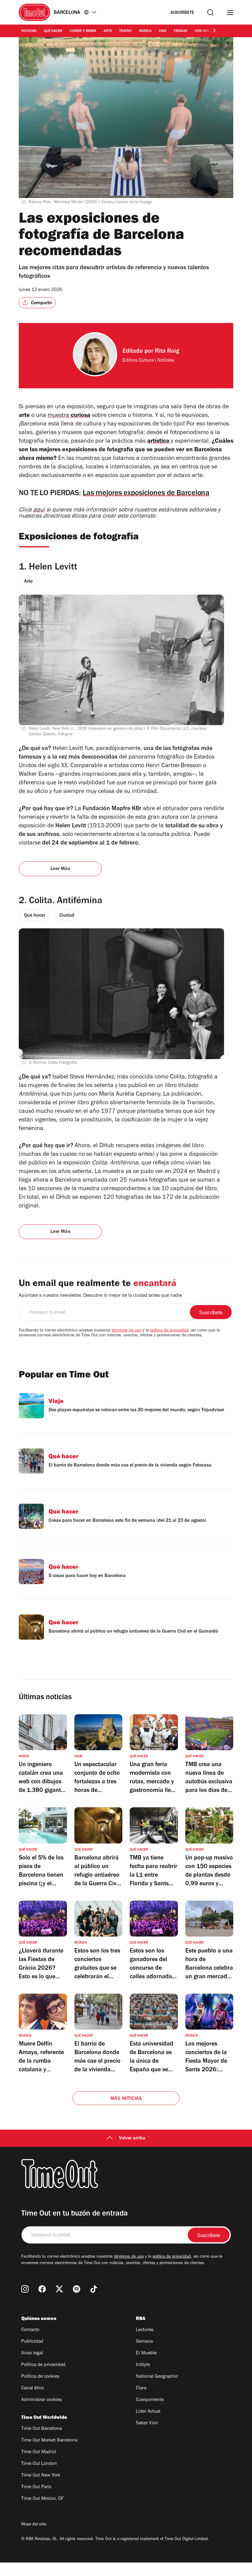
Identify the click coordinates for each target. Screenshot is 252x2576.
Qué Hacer (53, 31)
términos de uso (126, 1331)
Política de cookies (40, 2377)
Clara (141, 2388)
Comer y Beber (83, 31)
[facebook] (42, 2289)
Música (145, 31)
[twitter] (59, 2289)
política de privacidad (169, 1331)
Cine (163, 31)
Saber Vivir (147, 2423)
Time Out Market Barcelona (49, 2441)
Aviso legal (32, 2353)
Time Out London (39, 2464)
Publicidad (32, 2342)
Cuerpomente (150, 2400)
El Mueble (146, 2353)
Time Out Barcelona (41, 2429)
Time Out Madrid (39, 2452)
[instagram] (25, 2289)
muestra (69, 416)
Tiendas (181, 31)
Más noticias (126, 2099)
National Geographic (157, 2377)
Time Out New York (41, 2476)
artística (158, 442)
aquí (39, 511)
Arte (108, 31)
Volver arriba (132, 2139)
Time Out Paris (36, 2487)
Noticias (29, 31)
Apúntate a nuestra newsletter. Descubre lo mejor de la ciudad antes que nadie (100, 1296)
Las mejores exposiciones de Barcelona (146, 494)
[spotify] (77, 2289)
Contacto (30, 2330)
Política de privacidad (43, 2365)
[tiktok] (94, 2289)
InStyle (143, 2365)
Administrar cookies (41, 2400)
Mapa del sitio (34, 2525)
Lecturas (145, 2330)
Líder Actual (148, 2412)
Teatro (125, 31)
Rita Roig (167, 352)
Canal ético (33, 2388)
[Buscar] (210, 12)
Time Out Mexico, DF (42, 2499)
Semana (144, 2342)
